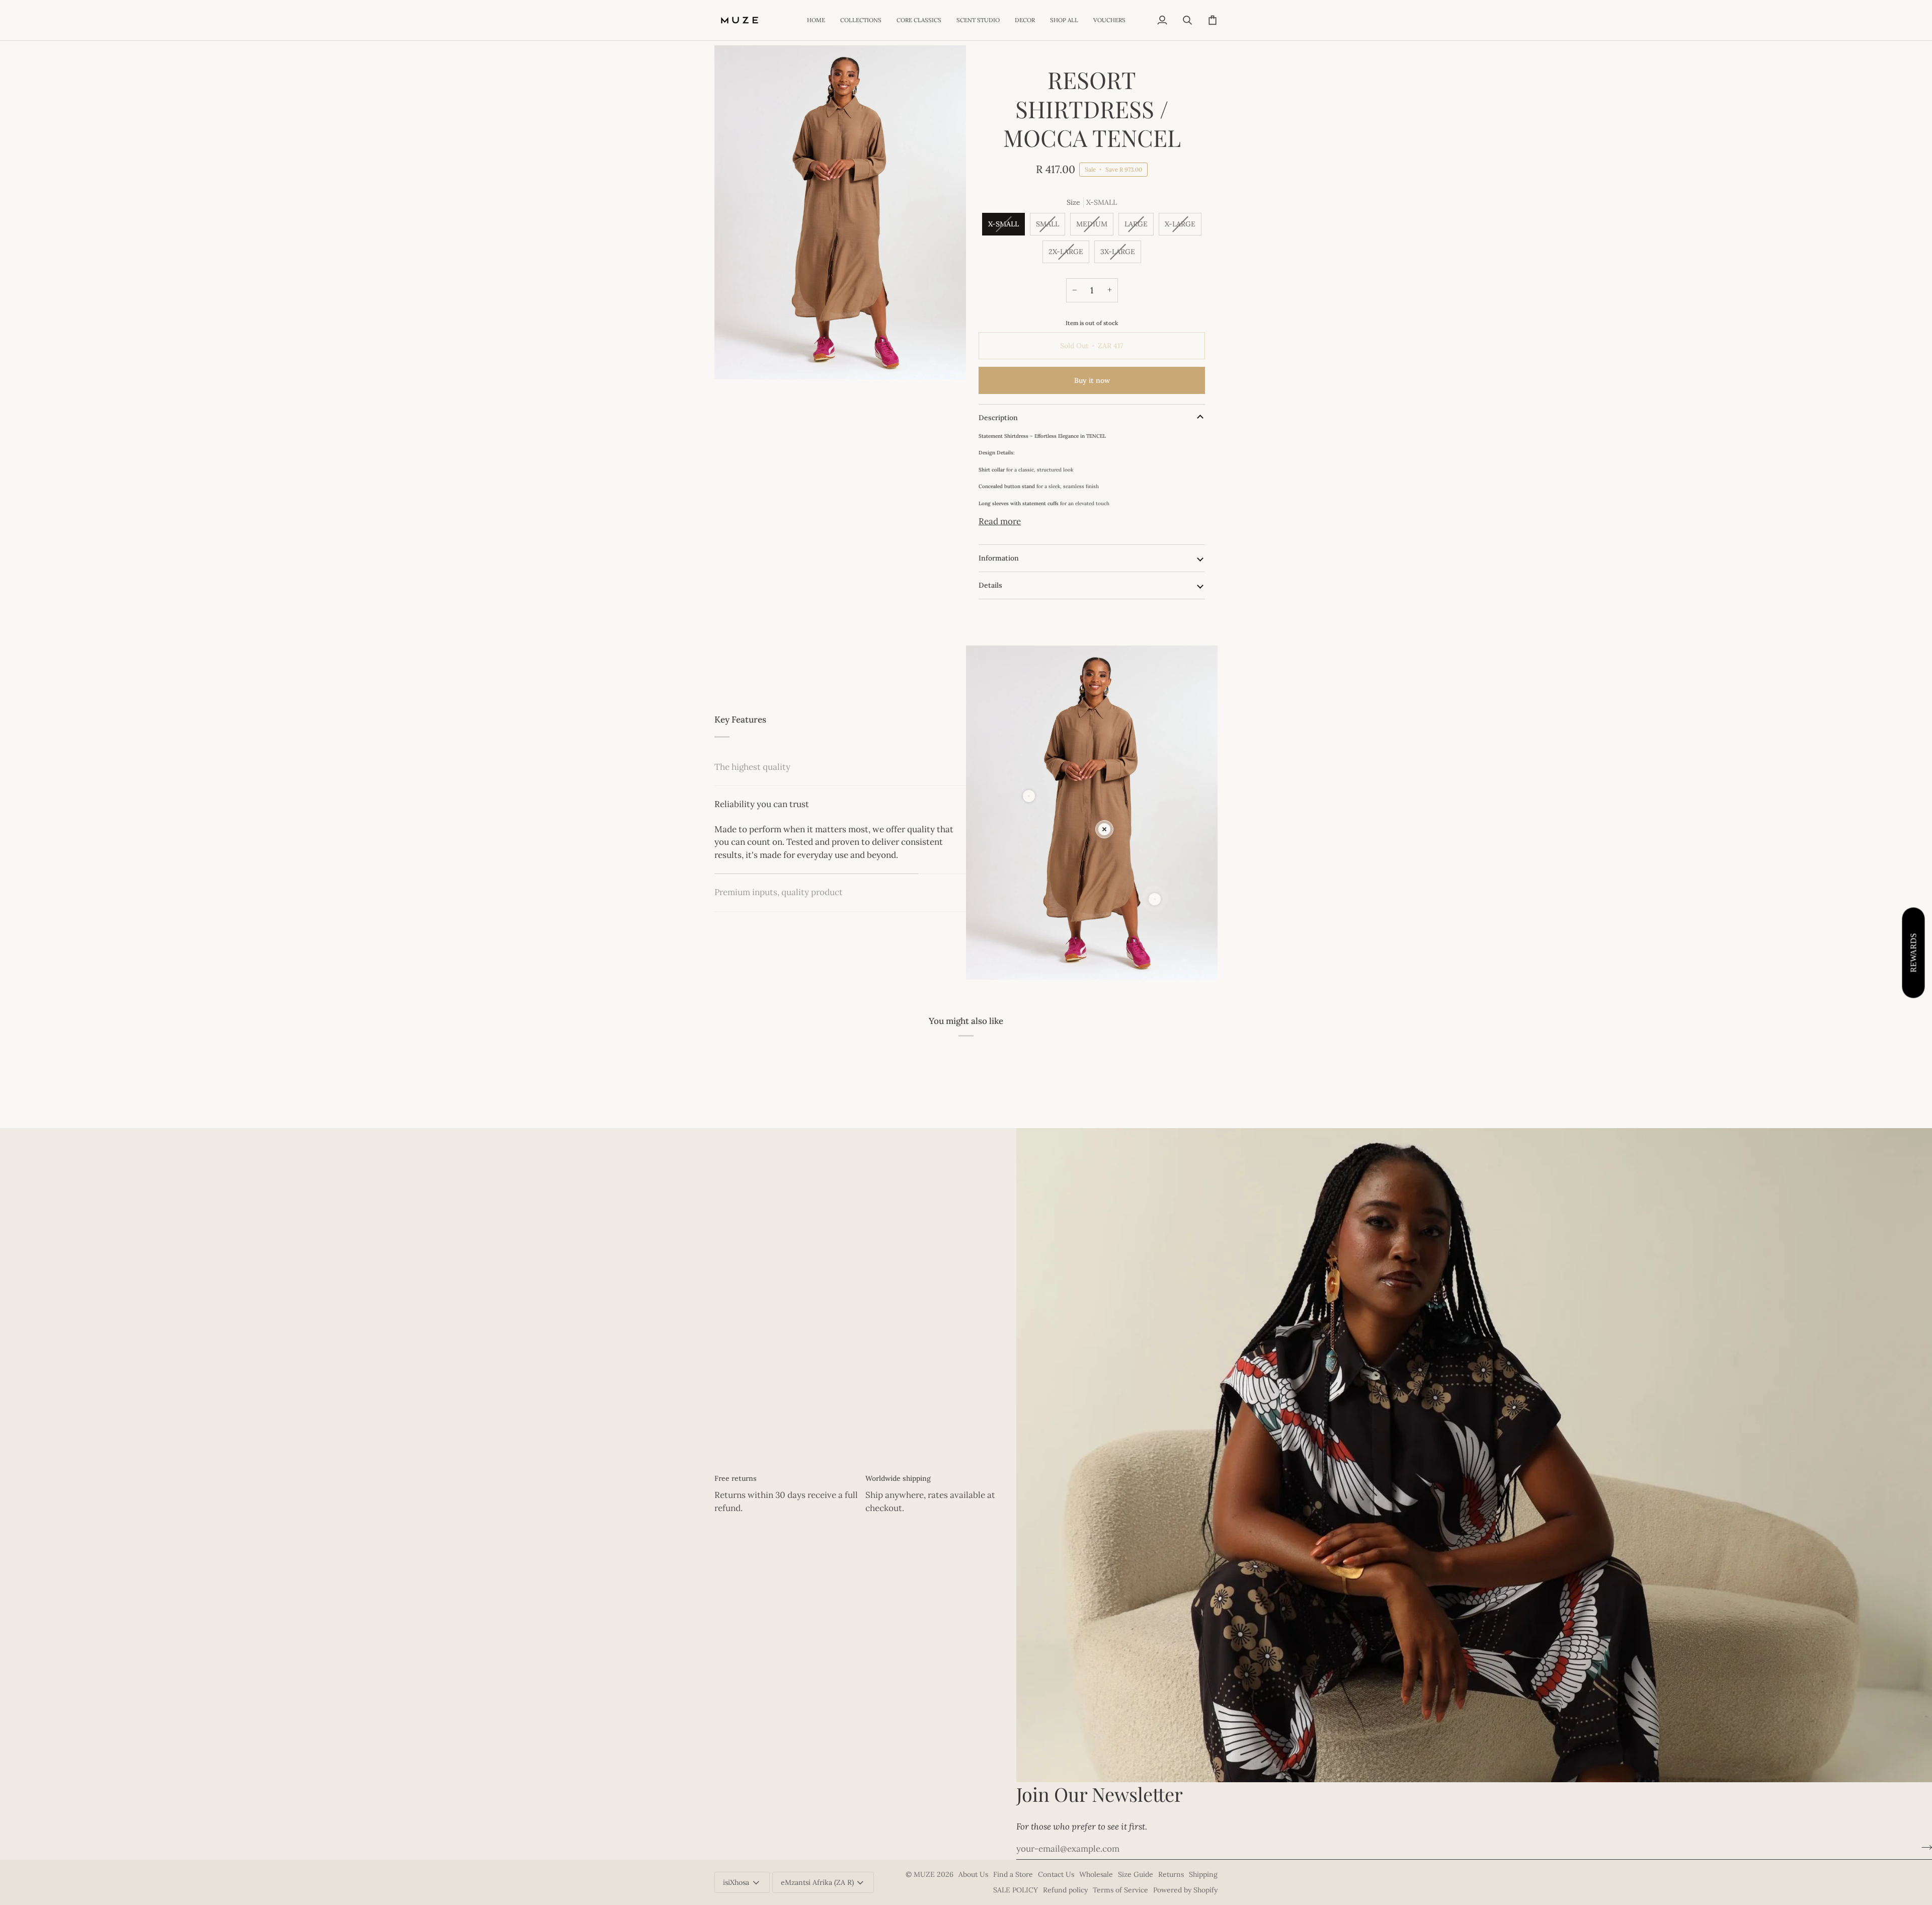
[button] (861, 20)
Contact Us (1056, 1874)
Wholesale (1096, 1874)
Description (998, 418)
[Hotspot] (1029, 796)
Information (999, 558)
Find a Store (1013, 1874)
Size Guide (1136, 1874)
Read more (1000, 521)
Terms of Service (1120, 1890)
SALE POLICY (1016, 1890)
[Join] (1924, 1848)
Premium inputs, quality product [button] (779, 842)
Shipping (1203, 1874)
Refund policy (1065, 1890)
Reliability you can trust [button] (762, 804)
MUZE (925, 1874)
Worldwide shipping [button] (898, 1478)
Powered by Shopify (1185, 1890)
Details (990, 585)
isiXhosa (736, 1882)
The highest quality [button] (752, 767)
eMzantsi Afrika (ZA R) (817, 1882)
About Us (973, 1874)
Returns (1171, 1874)
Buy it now (1092, 380)
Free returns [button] (736, 1478)
